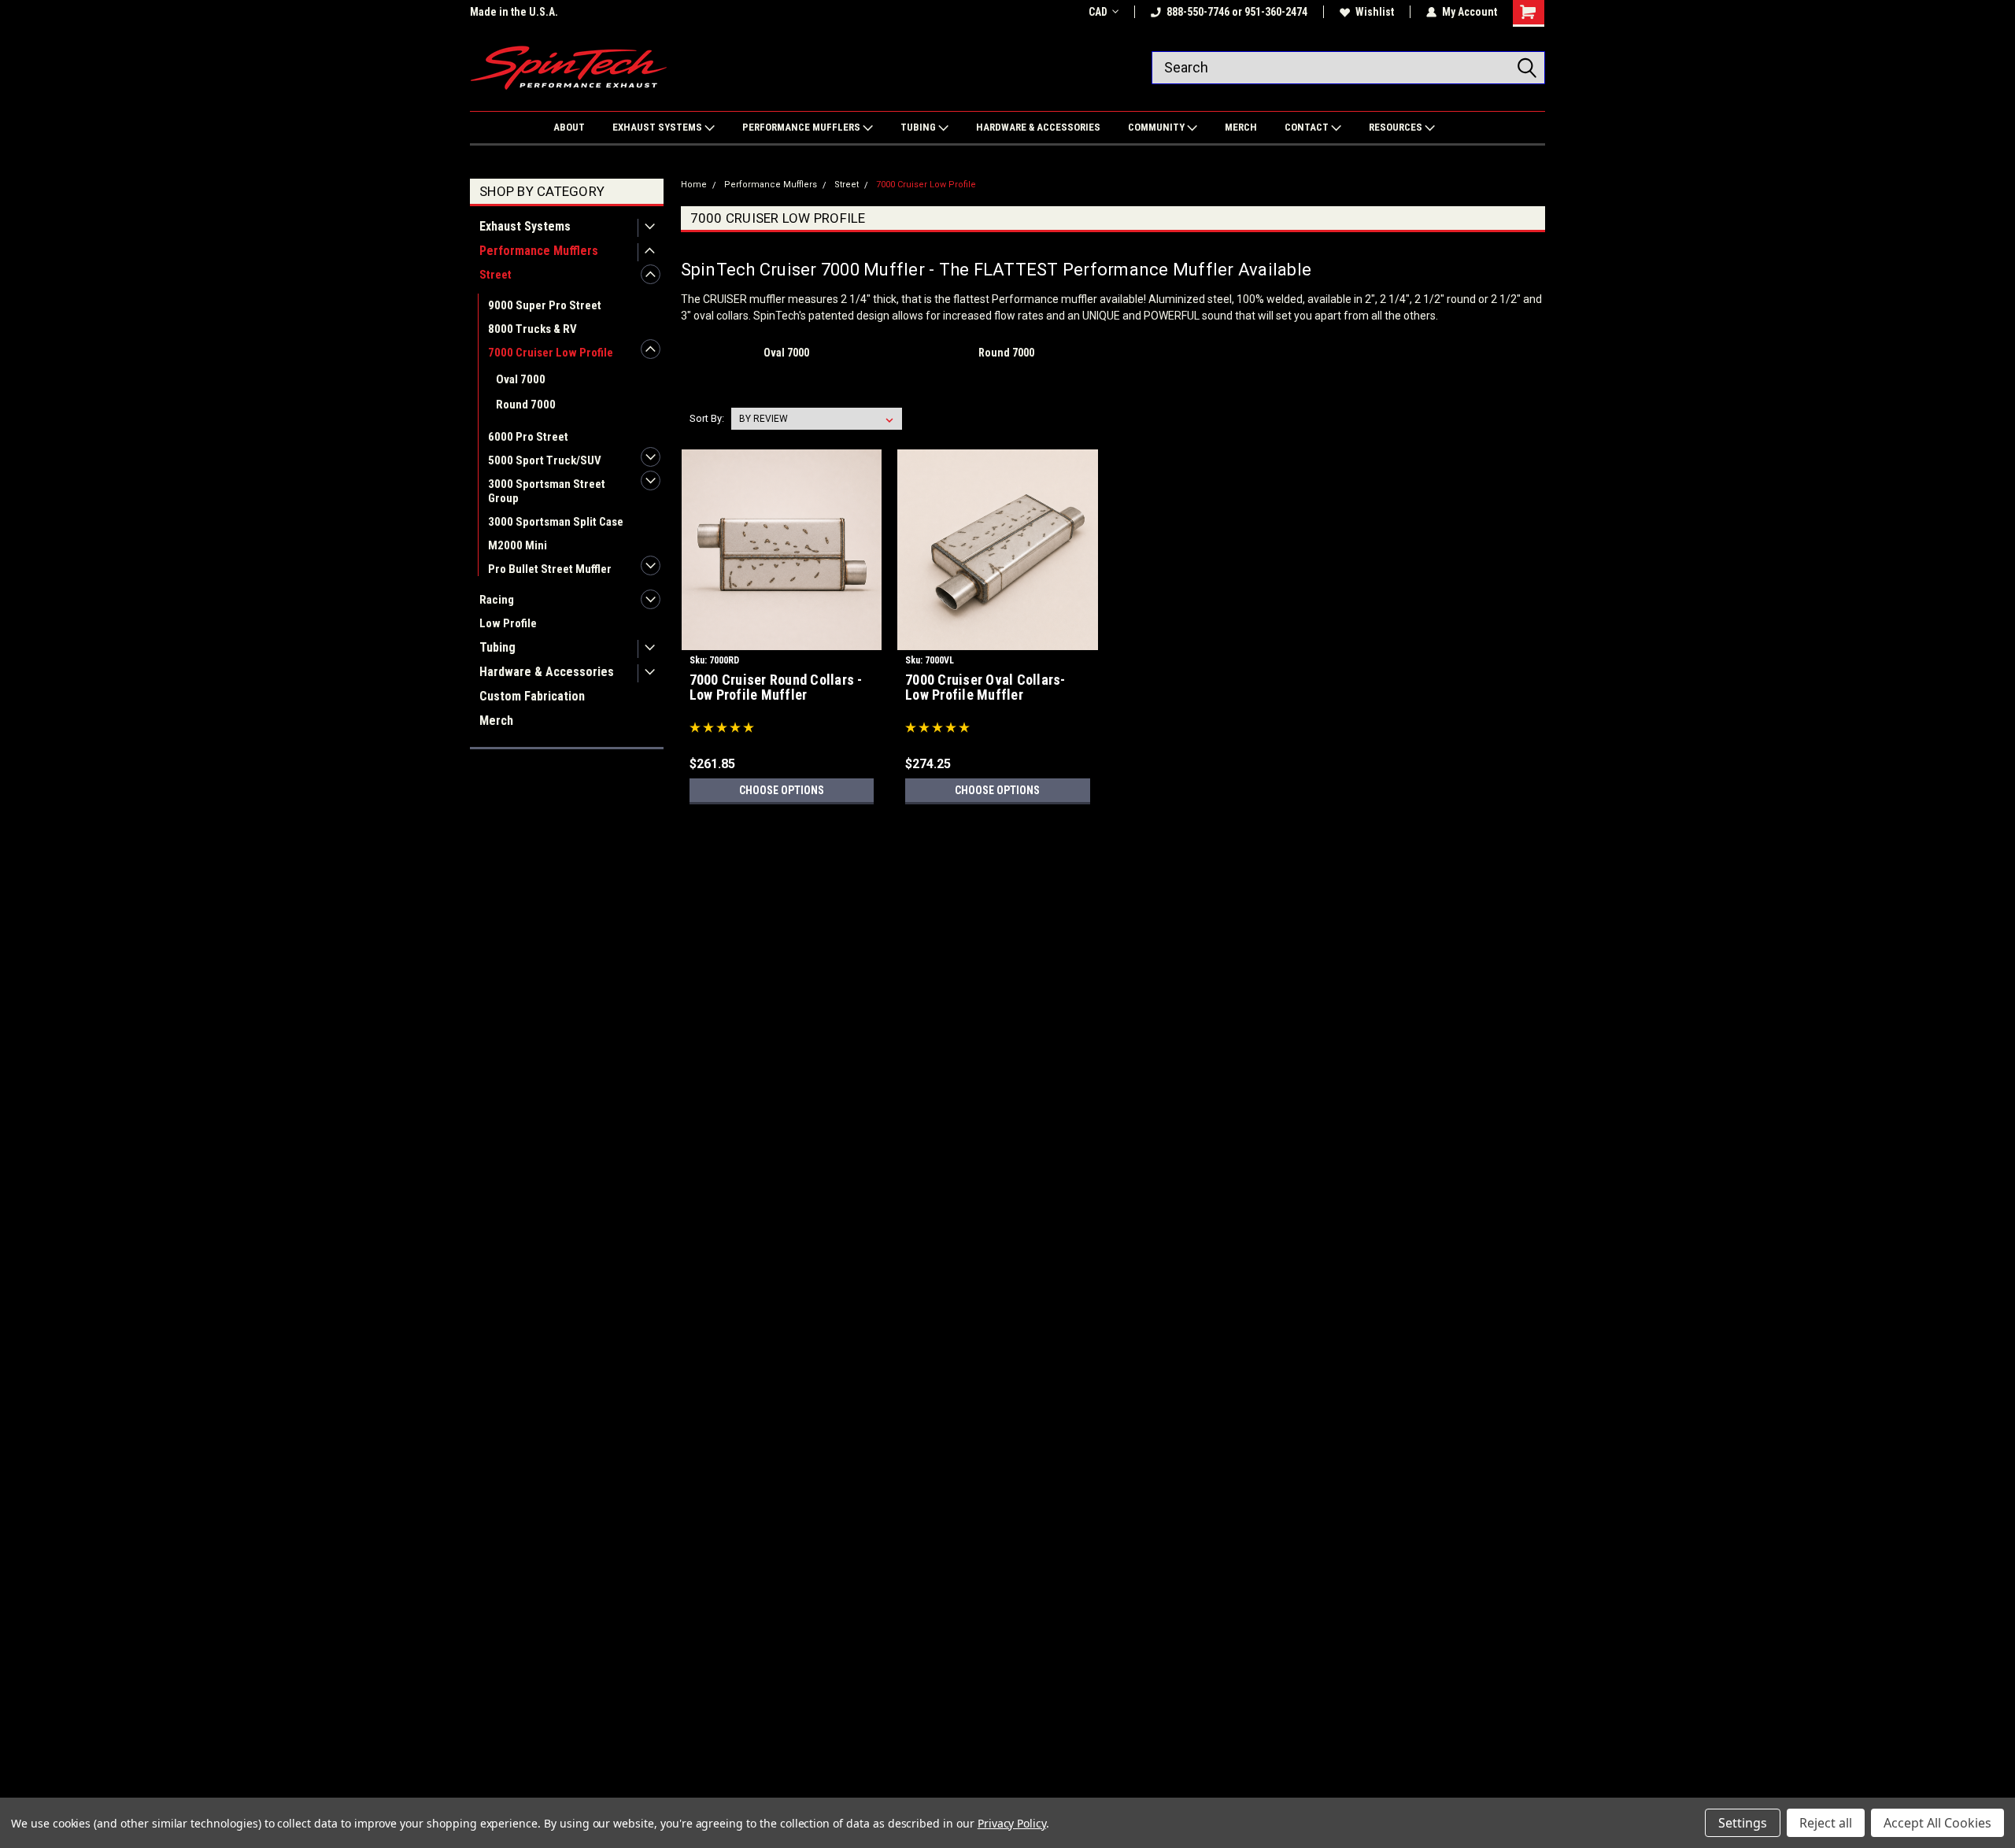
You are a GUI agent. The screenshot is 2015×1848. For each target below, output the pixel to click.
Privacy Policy (1012, 1823)
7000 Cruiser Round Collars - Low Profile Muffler (776, 687)
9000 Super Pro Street (545, 305)
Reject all (1826, 1823)
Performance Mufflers (539, 251)
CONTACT (1308, 127)
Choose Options (782, 790)
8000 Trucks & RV (532, 329)
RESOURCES (1397, 127)
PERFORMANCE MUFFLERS (802, 127)
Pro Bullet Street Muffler (550, 569)
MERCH (1241, 127)
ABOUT (569, 127)
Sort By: (707, 418)
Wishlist (1375, 12)
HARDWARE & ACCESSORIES (1038, 127)
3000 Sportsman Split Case (556, 522)
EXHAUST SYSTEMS (658, 127)
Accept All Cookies (1937, 1823)
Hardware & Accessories (547, 672)
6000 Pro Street (528, 437)
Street (495, 275)
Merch (496, 721)
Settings (1743, 1823)
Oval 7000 (521, 379)
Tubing (497, 647)
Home (694, 185)
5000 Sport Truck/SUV (545, 460)
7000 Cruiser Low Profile (551, 353)
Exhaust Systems (525, 226)
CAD (1098, 12)
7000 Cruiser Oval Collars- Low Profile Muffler (985, 687)
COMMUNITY (1157, 127)
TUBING (919, 127)
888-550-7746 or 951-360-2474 (1237, 12)
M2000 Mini (518, 545)
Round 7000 (526, 405)
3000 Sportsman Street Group (547, 491)
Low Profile (508, 623)
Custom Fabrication (532, 696)
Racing (497, 600)
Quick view (782, 638)
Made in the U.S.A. (514, 12)
